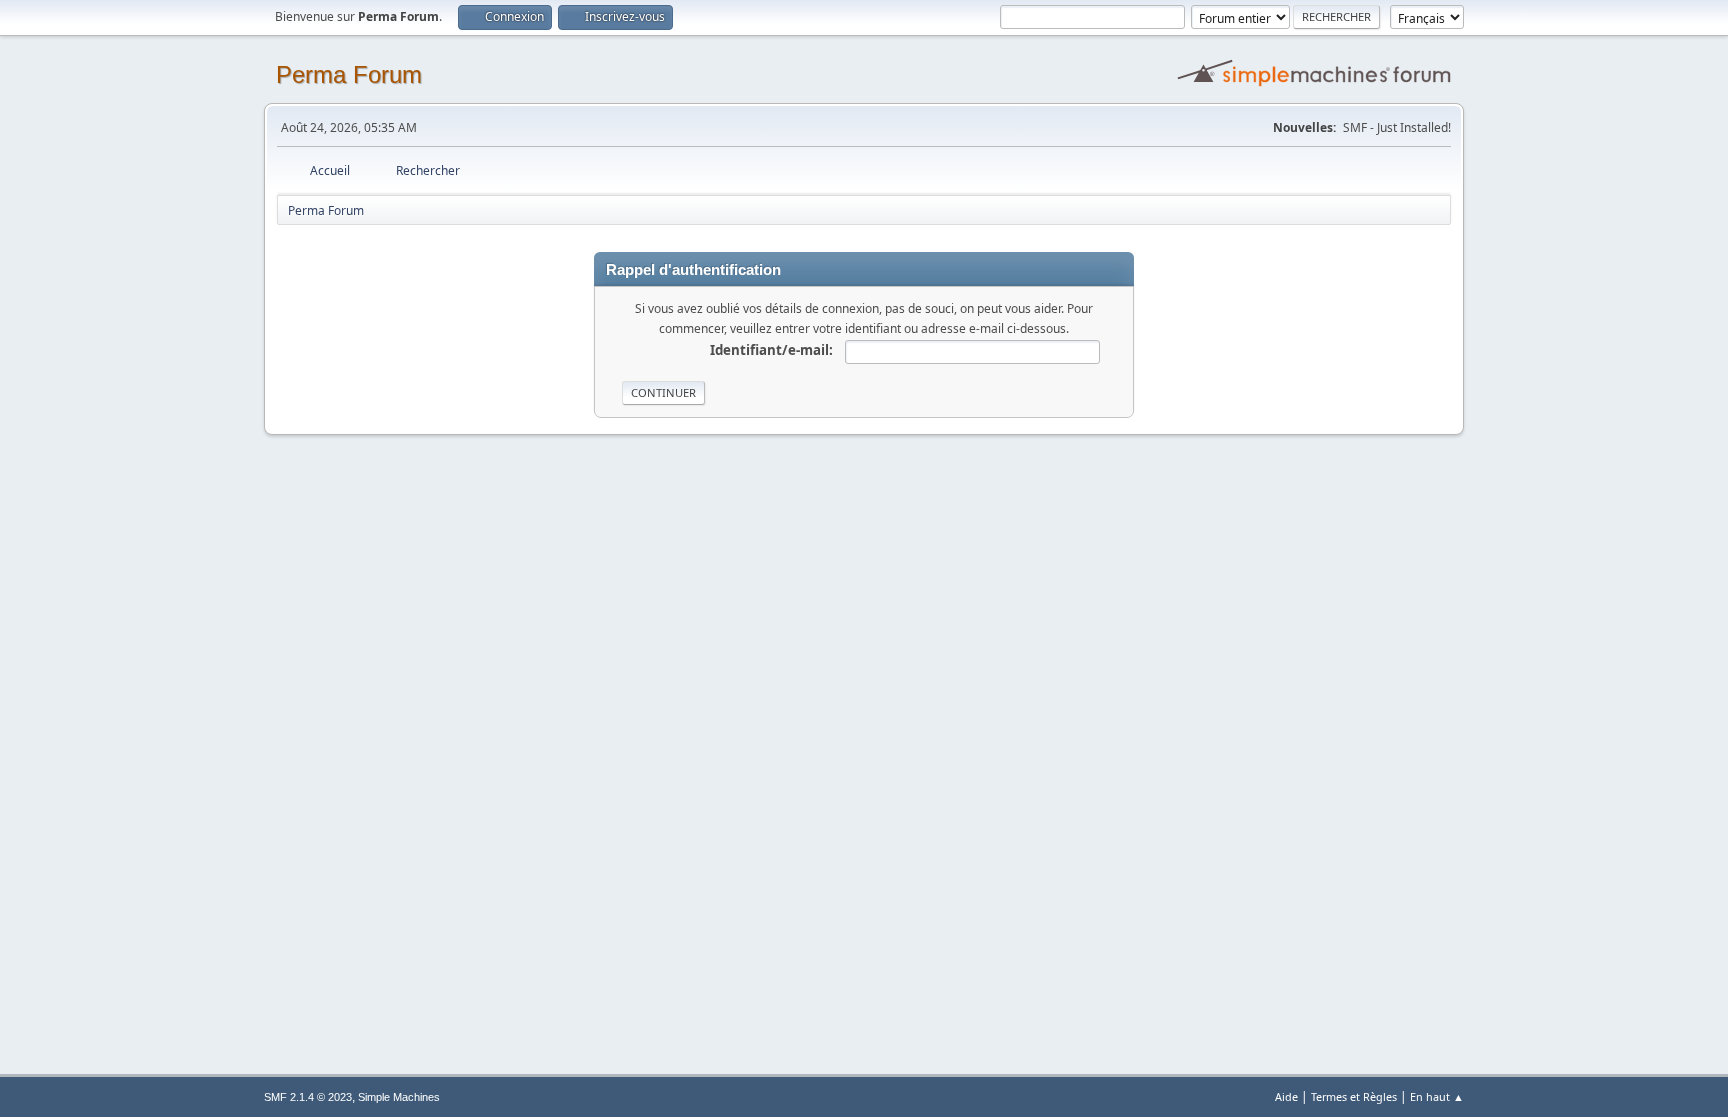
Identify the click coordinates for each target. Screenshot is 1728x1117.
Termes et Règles (1354, 1096)
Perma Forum (349, 74)
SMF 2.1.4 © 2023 (308, 1097)
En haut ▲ (1437, 1096)
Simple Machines (399, 1097)
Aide (1286, 1096)
